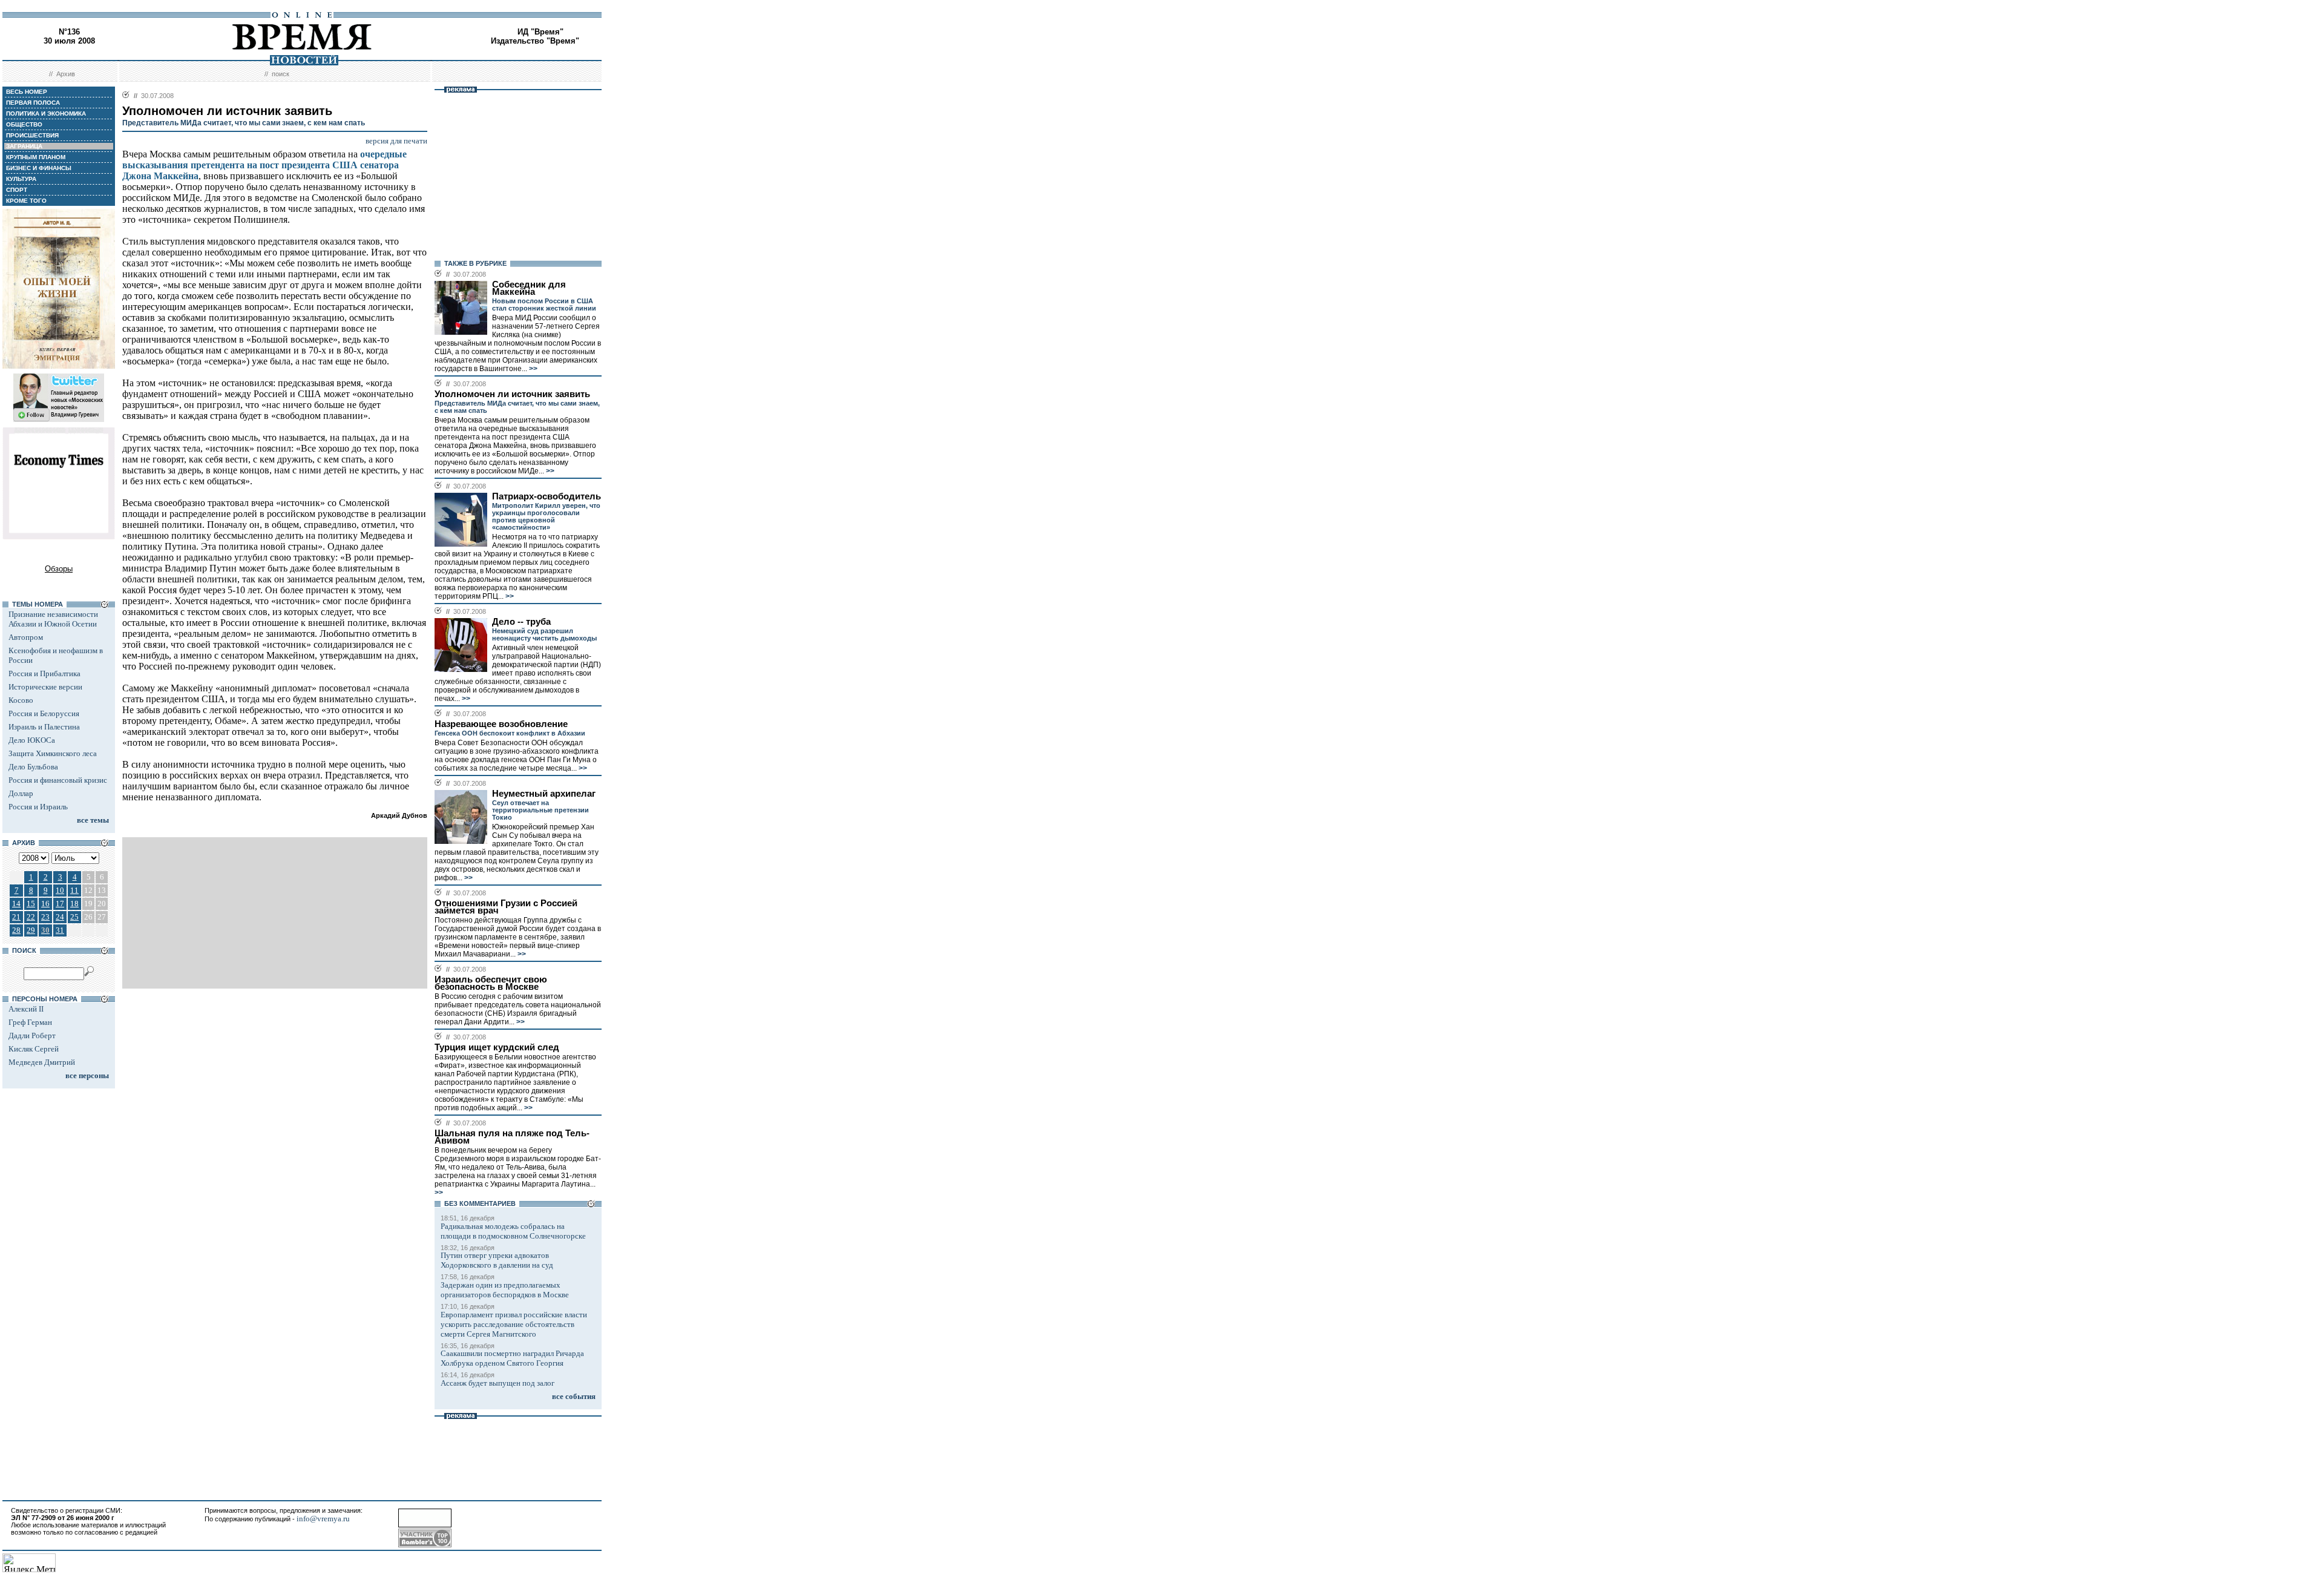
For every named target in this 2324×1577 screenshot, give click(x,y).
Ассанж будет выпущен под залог (497, 1383)
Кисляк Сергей (34, 1049)
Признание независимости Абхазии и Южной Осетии (53, 619)
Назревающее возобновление (501, 724)
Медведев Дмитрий (42, 1062)
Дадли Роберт (32, 1035)
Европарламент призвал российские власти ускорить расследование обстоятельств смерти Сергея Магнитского (514, 1324)
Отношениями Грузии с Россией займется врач (506, 907)
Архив (66, 74)
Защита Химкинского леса (53, 753)
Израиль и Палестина (44, 727)
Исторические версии (45, 687)
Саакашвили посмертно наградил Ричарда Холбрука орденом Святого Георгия (512, 1358)
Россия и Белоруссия (44, 713)
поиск (281, 74)
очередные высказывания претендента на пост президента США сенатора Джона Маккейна (264, 165)
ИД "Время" (540, 32)
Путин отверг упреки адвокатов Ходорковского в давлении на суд (497, 1260)
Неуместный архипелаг (544, 794)
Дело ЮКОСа (32, 740)
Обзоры (59, 569)
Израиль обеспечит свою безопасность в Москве (491, 983)
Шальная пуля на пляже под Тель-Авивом (512, 1137)
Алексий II (26, 1009)
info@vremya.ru (323, 1519)
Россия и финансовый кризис (58, 780)
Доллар (21, 793)
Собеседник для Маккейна (529, 288)
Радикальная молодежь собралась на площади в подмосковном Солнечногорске (513, 1231)
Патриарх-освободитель (547, 496)
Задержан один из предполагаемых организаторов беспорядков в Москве (505, 1290)
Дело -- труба (521, 622)
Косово (21, 700)
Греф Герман (30, 1022)
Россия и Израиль (38, 807)
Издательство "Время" (535, 41)
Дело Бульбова (33, 767)
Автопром (26, 637)
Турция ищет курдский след (497, 1047)
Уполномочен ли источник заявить (512, 394)
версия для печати (396, 141)
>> (532, 369)
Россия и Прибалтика (44, 673)
